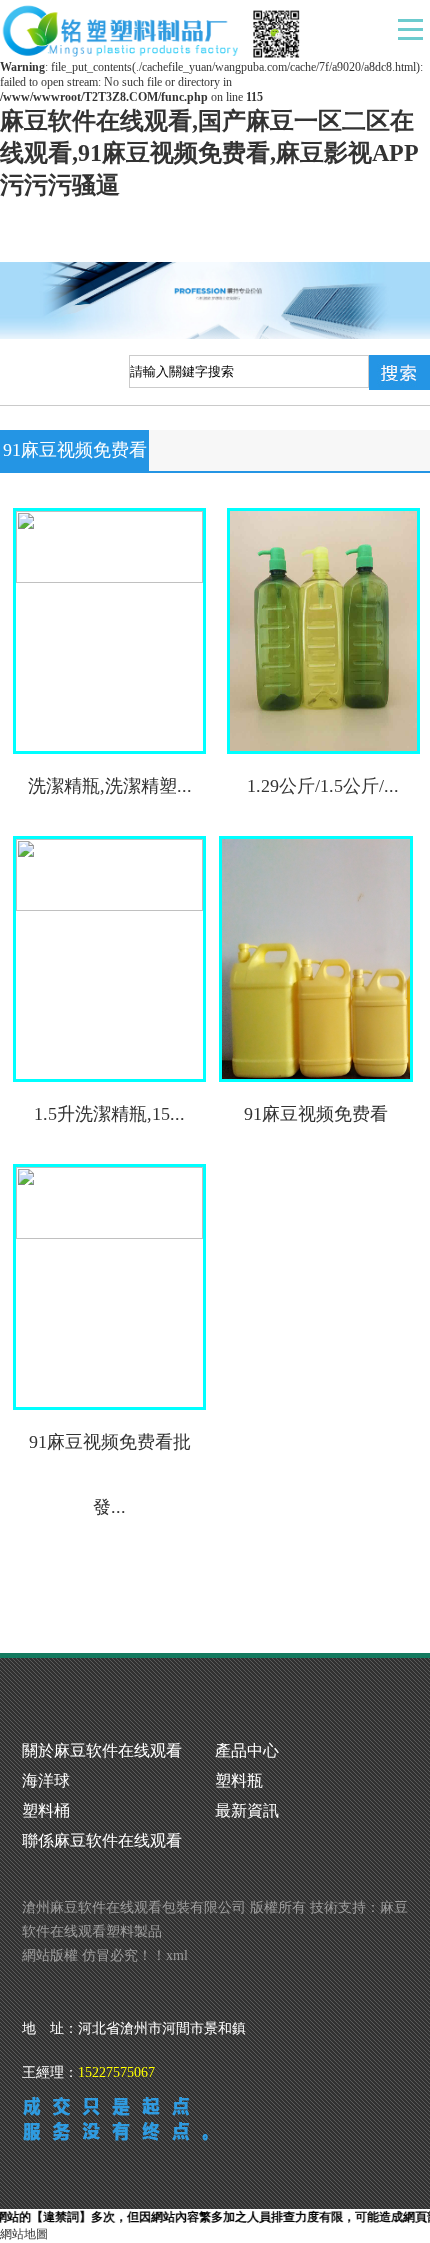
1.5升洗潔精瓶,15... (109, 1114)
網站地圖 (24, 2234)
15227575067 (116, 2072)
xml (177, 1955)
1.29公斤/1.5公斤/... (323, 786)
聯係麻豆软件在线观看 (102, 1840)
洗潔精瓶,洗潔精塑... (110, 786)
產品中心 (247, 1750)
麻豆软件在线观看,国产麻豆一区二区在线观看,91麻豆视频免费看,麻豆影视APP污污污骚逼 (209, 153)
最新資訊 (247, 1810)
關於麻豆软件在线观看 (102, 1750)
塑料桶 (46, 1810)
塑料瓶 (239, 1780)
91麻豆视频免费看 (316, 1114)
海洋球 (46, 1780)
